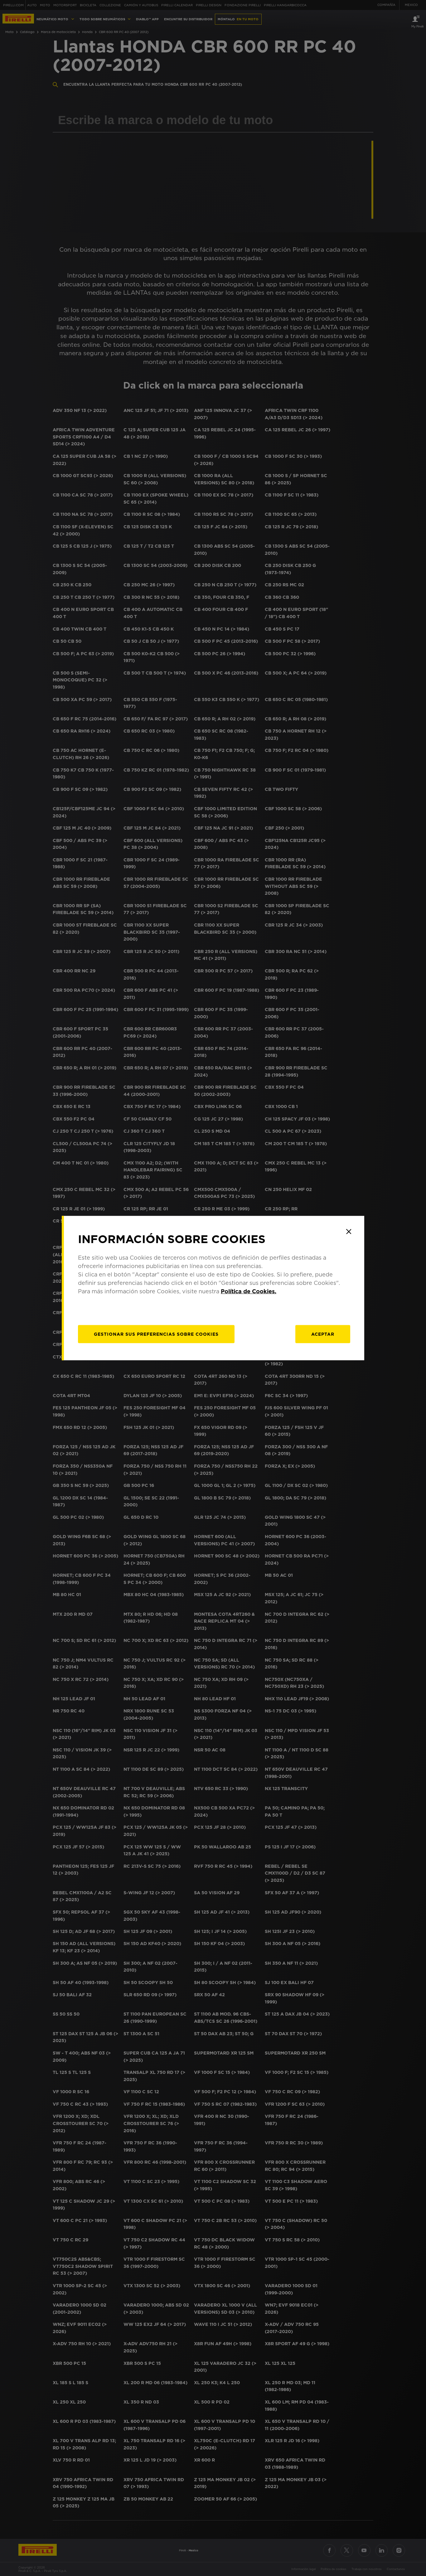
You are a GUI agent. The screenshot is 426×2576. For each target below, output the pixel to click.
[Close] (349, 1232)
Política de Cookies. (249, 1291)
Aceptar (323, 1334)
